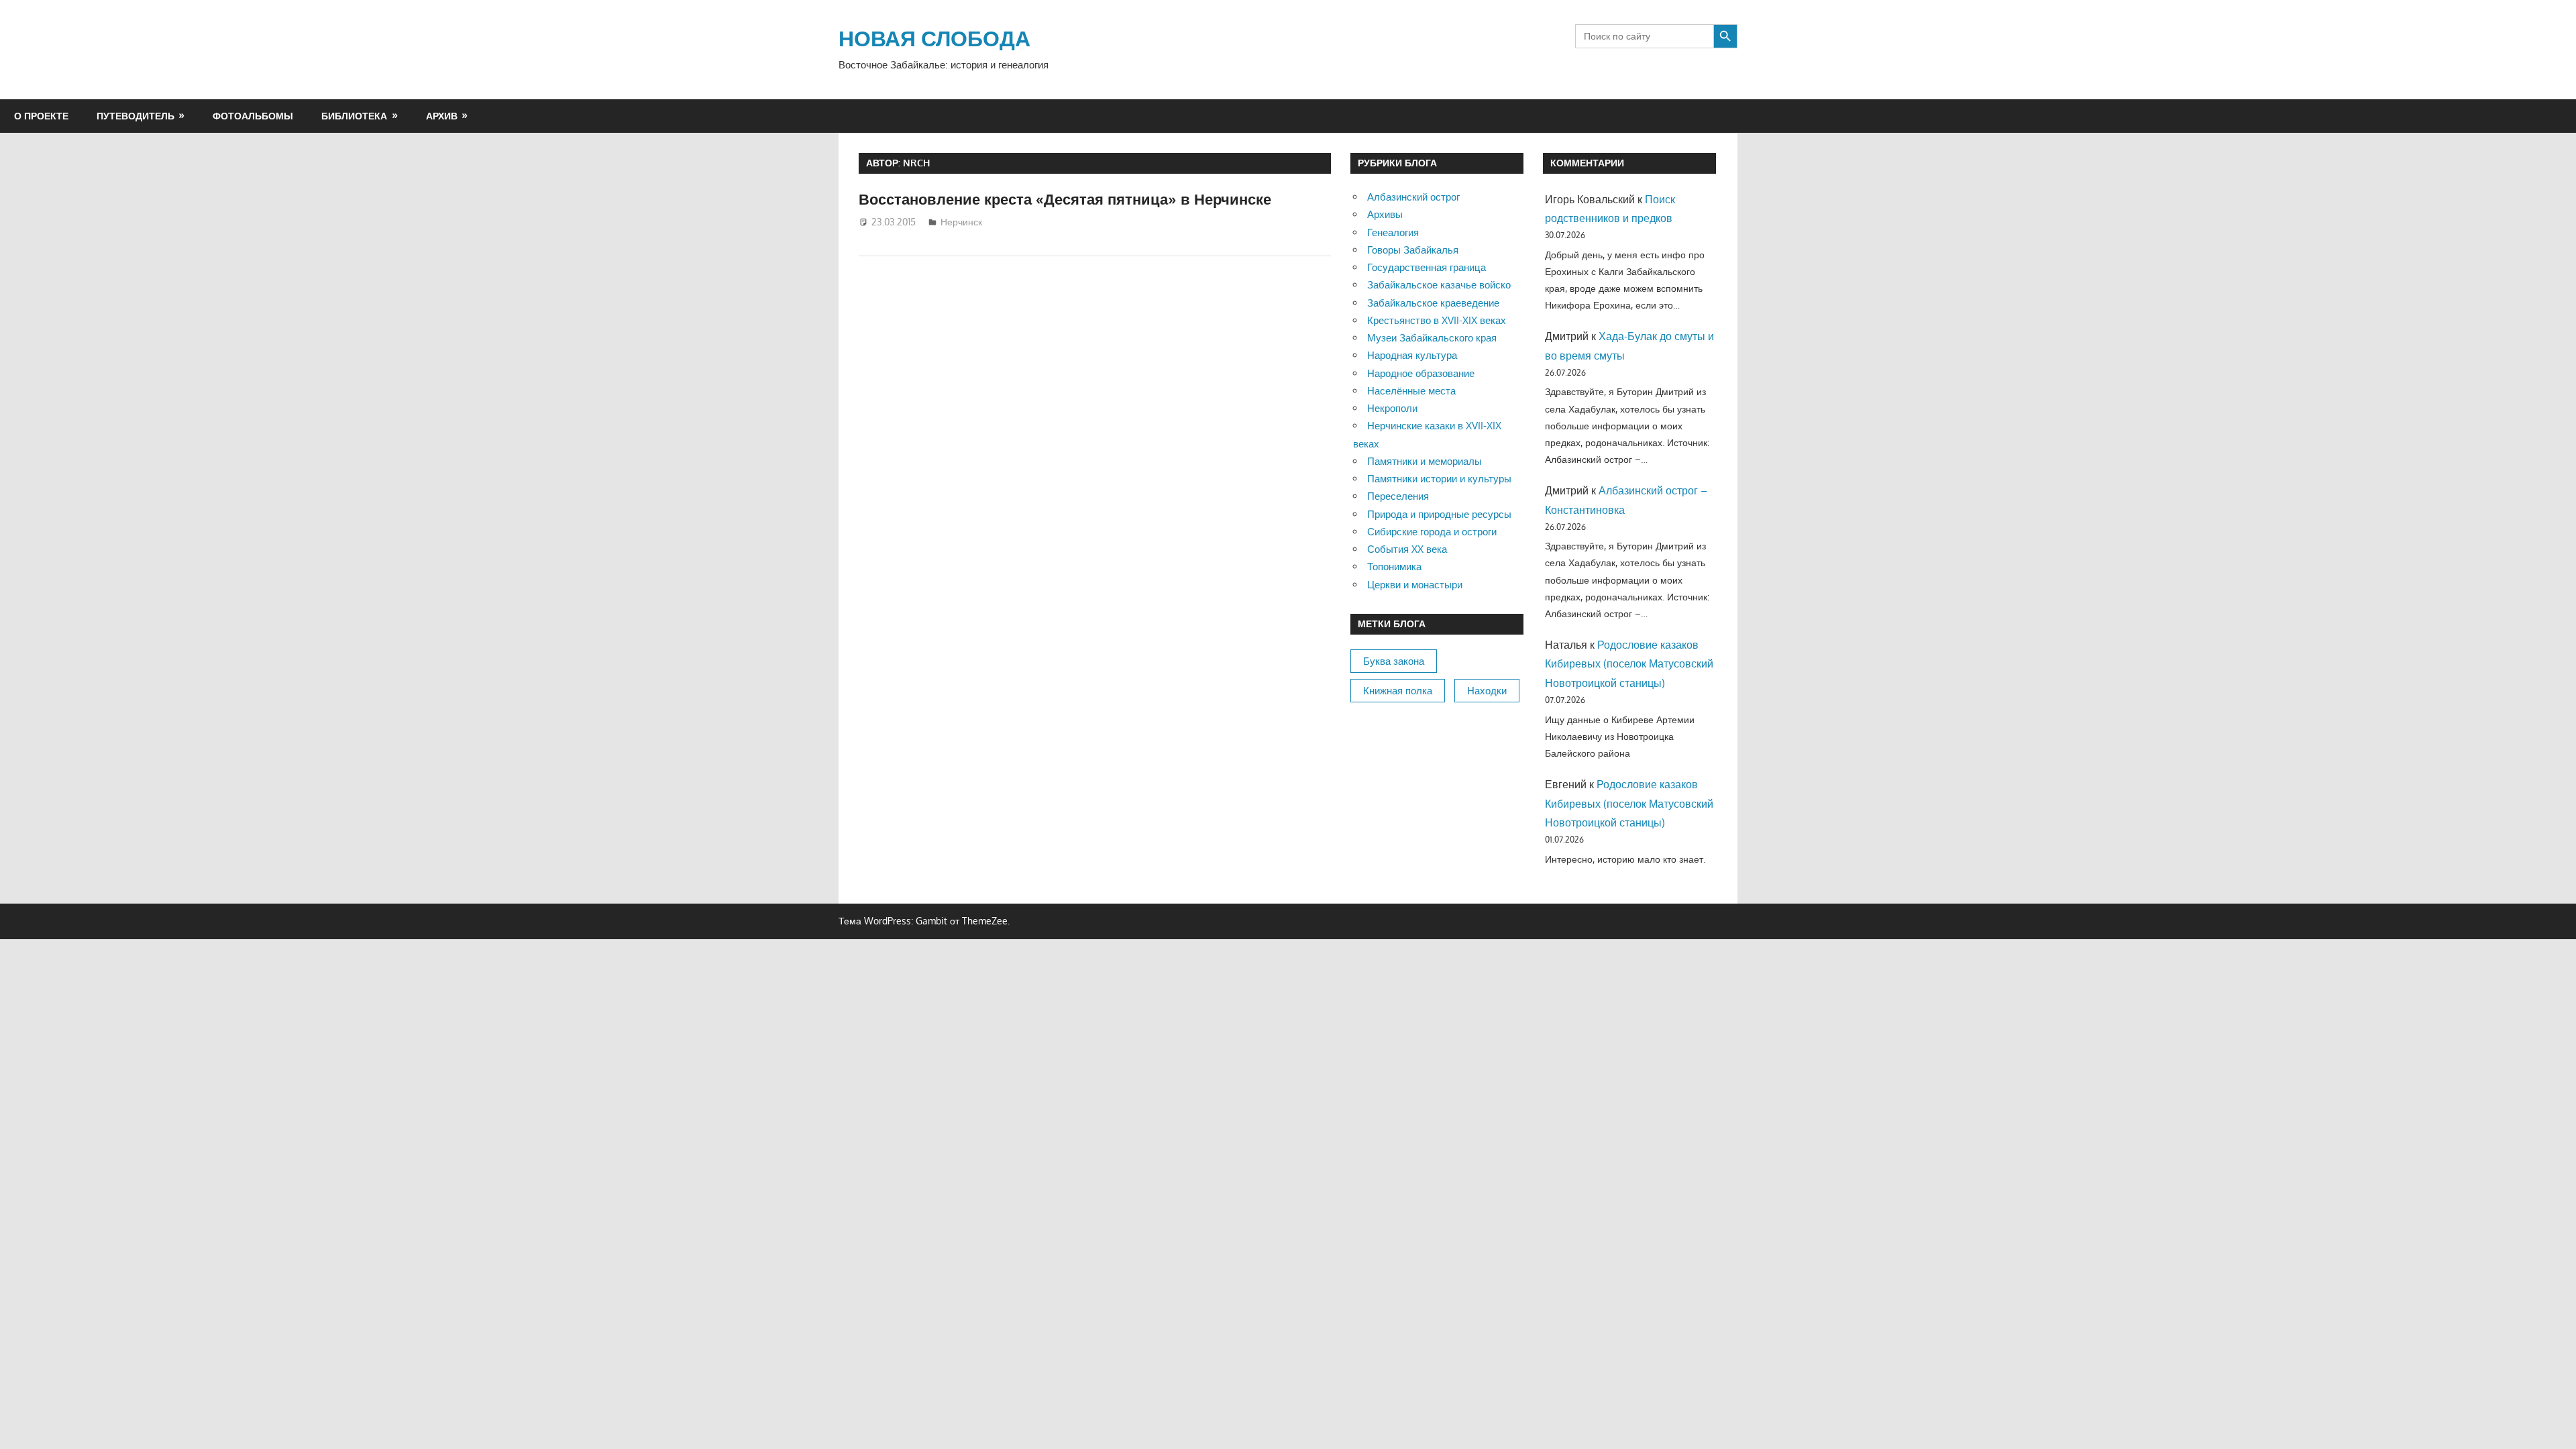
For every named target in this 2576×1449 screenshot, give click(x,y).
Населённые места (1411, 391)
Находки (1487, 691)
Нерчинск (961, 222)
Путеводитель (136, 116)
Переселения (1398, 496)
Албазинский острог (1413, 197)
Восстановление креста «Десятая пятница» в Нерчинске (1065, 199)
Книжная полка (1398, 691)
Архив (442, 116)
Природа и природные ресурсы (1439, 514)
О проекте (41, 116)
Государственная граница (1427, 267)
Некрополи (1392, 408)
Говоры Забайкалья (1413, 250)
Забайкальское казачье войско (1439, 285)
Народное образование (1421, 373)
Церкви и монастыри (1415, 585)
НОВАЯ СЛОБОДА (934, 38)
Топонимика (1394, 567)
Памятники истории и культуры (1439, 479)
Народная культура (1412, 355)
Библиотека (354, 116)
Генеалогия (1393, 232)
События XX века (1407, 549)
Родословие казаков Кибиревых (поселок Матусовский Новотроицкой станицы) (1629, 664)
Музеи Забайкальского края (1432, 338)
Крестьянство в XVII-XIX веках (1437, 320)
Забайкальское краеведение (1433, 303)
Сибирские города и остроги (1432, 532)
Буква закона (1394, 661)
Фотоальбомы (253, 116)
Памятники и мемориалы (1425, 461)
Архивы (1385, 214)
